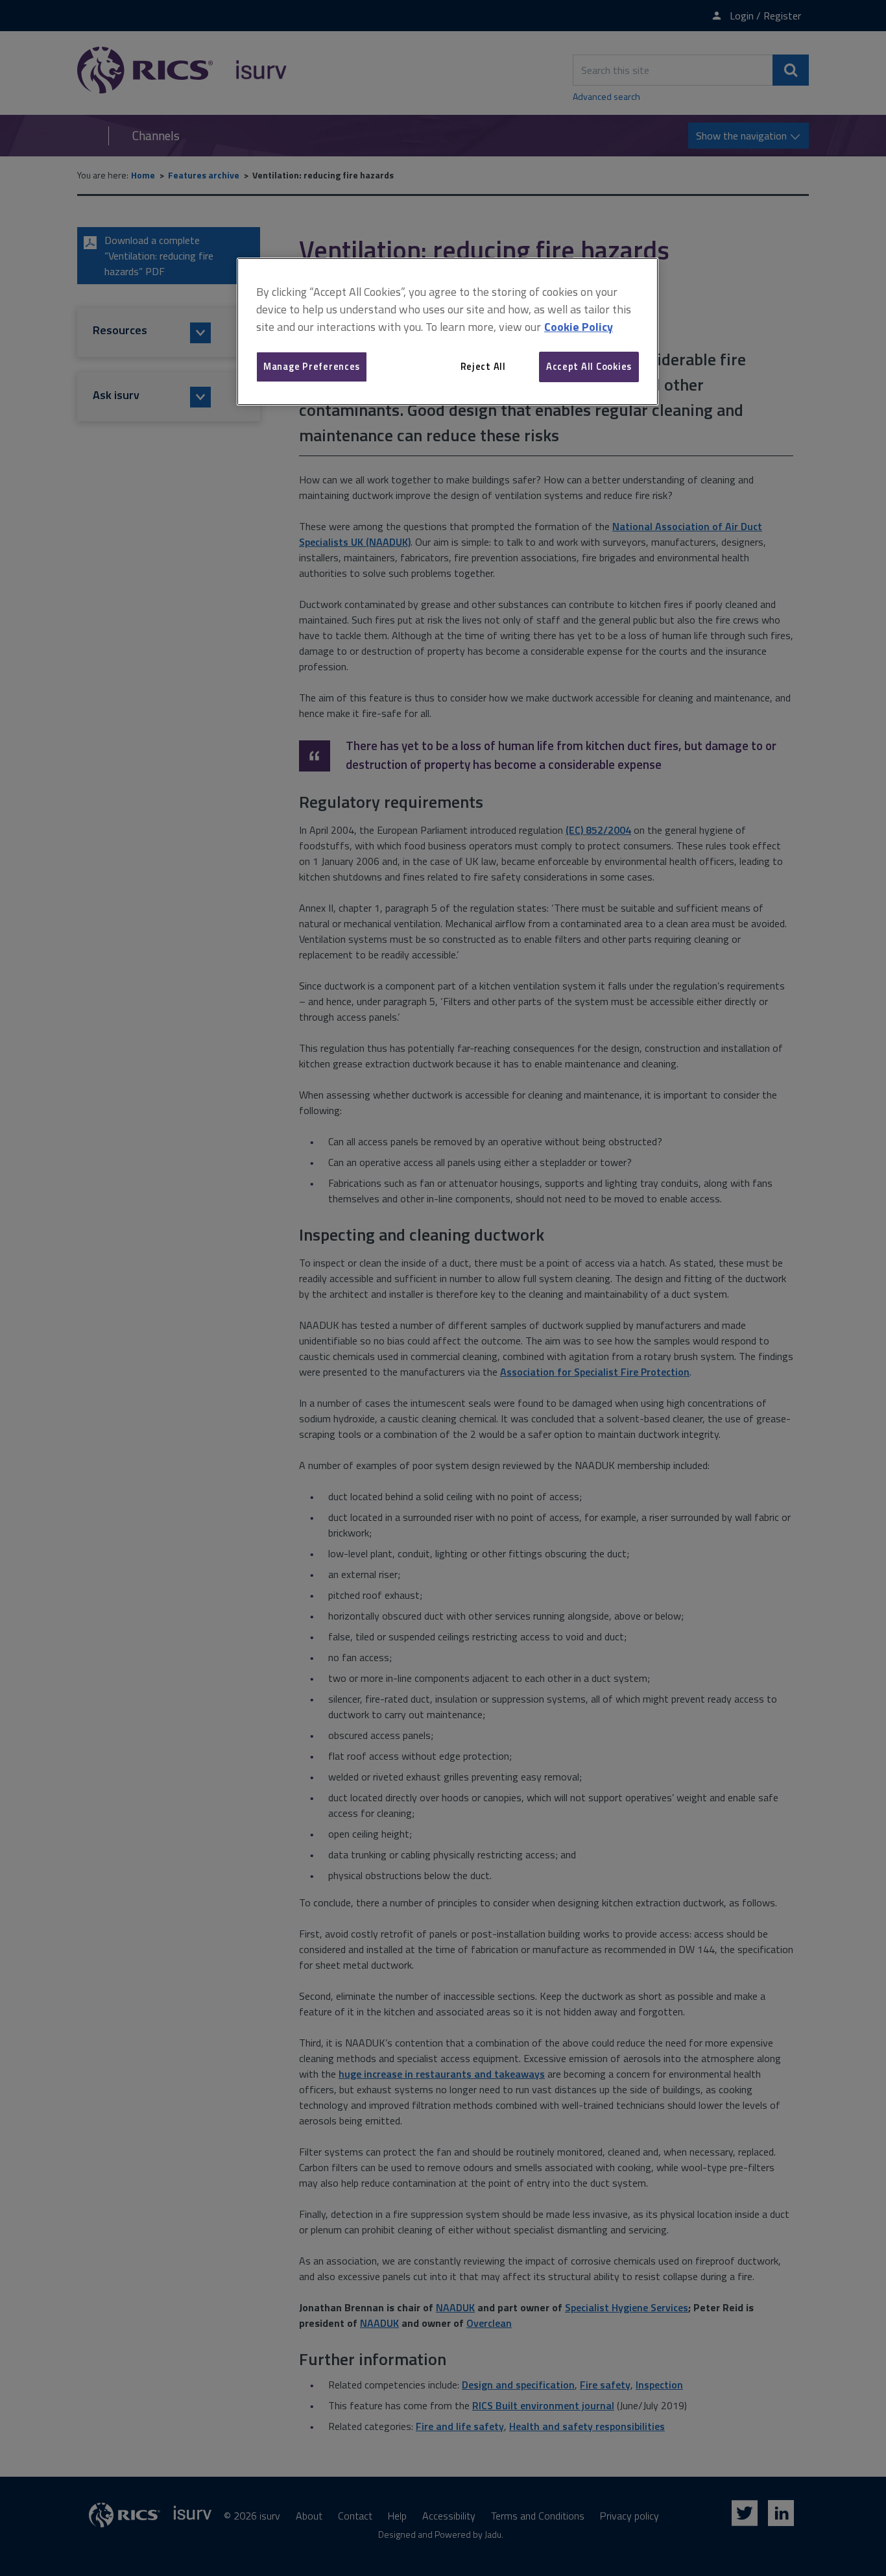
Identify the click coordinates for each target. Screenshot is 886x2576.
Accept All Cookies (589, 366)
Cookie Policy (579, 327)
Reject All (483, 366)
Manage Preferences (312, 366)
